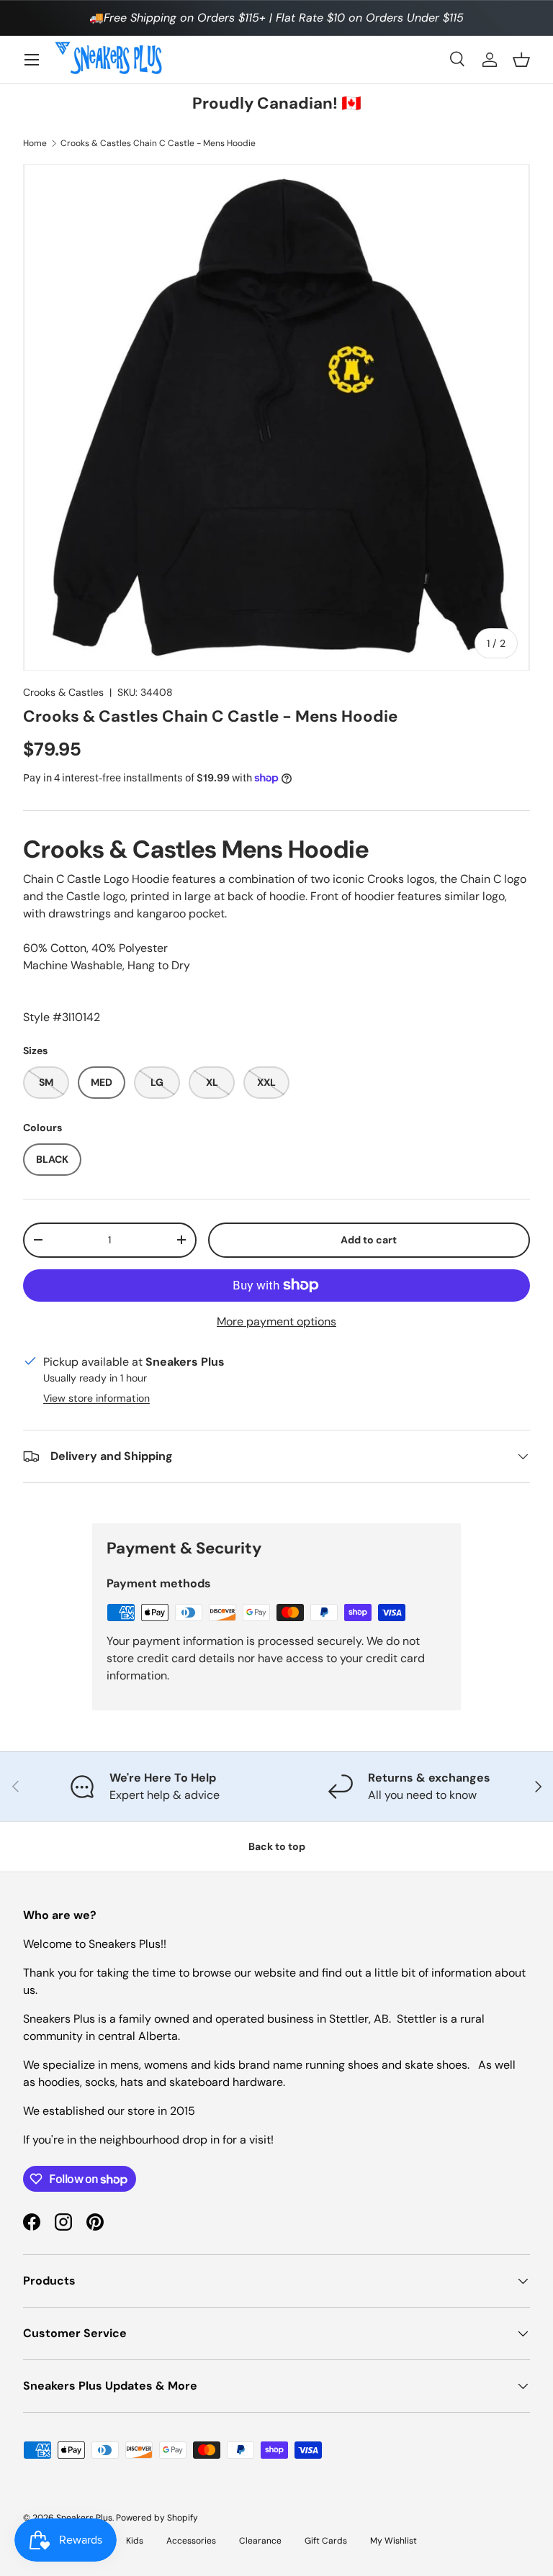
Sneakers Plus (84, 2518)
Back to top (277, 1846)
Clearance (260, 2541)
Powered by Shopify (157, 2518)
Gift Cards (326, 2541)
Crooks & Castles (63, 692)
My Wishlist (394, 2541)
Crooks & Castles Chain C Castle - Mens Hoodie (158, 143)
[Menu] (32, 60)
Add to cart (369, 1240)
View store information (96, 1398)
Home (35, 143)
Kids (135, 2541)
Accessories (191, 2541)
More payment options (276, 1321)
